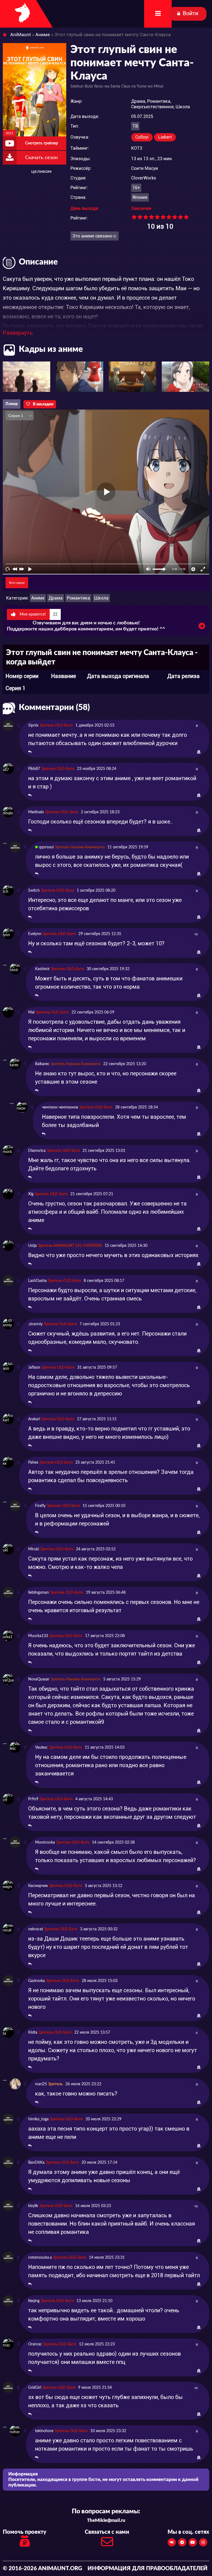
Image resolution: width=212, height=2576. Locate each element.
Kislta (33, 2033)
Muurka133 (38, 1636)
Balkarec (42, 1064)
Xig (31, 1194)
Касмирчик (38, 1886)
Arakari (34, 1419)
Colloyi (142, 137)
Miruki (34, 1549)
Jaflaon (34, 1368)
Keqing (34, 2301)
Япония (140, 197)
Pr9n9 (33, 1799)
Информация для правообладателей (148, 2569)
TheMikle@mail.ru (106, 2520)
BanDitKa (36, 2163)
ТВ (135, 126)
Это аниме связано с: (95, 236)
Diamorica (37, 1151)
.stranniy (35, 1324)
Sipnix (33, 725)
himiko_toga (38, 2119)
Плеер (12, 404)
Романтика (78, 598)
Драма (56, 598)
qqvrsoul (46, 847)
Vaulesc (41, 1748)
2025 (9, 133)
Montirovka (45, 1843)
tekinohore (44, 2431)
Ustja (32, 1246)
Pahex (33, 1463)
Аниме (38, 598)
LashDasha (37, 1281)
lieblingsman (39, 1593)
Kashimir (42, 969)
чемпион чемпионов (60, 1107)
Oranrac (35, 2344)
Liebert (165, 137)
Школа (101, 598)
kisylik (33, 2206)
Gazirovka (36, 1981)
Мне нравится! (38, 614)
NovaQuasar (39, 1679)
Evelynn (35, 934)
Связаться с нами (107, 2532)
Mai (31, 1012)
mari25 (41, 2084)
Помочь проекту (25, 2532)
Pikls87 (34, 769)
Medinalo (36, 812)
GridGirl (35, 2388)
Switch (34, 891)
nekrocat (36, 1929)
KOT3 (137, 148)
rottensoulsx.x (40, 2258)
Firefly (40, 1506)
